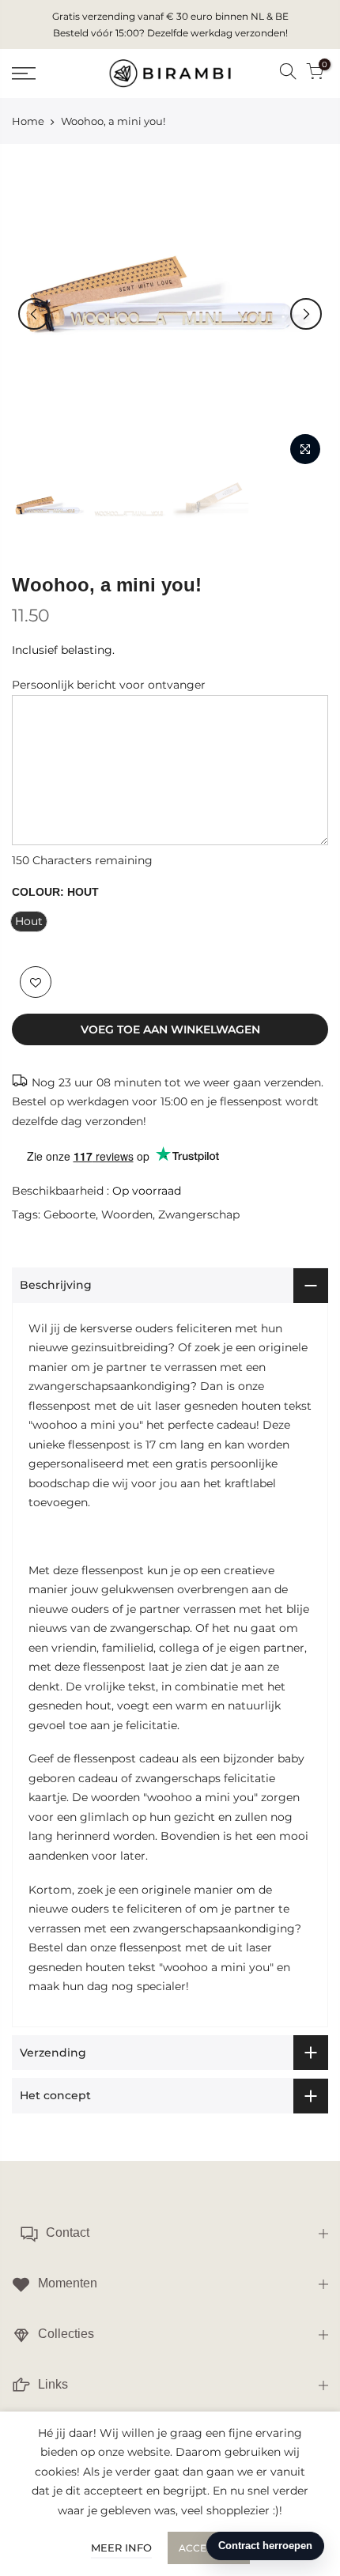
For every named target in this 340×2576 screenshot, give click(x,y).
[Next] (306, 314)
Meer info (121, 2548)
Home (28, 121)
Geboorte (70, 1214)
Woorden (127, 1214)
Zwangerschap (199, 1214)
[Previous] (34, 314)
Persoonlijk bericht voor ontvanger (109, 685)
